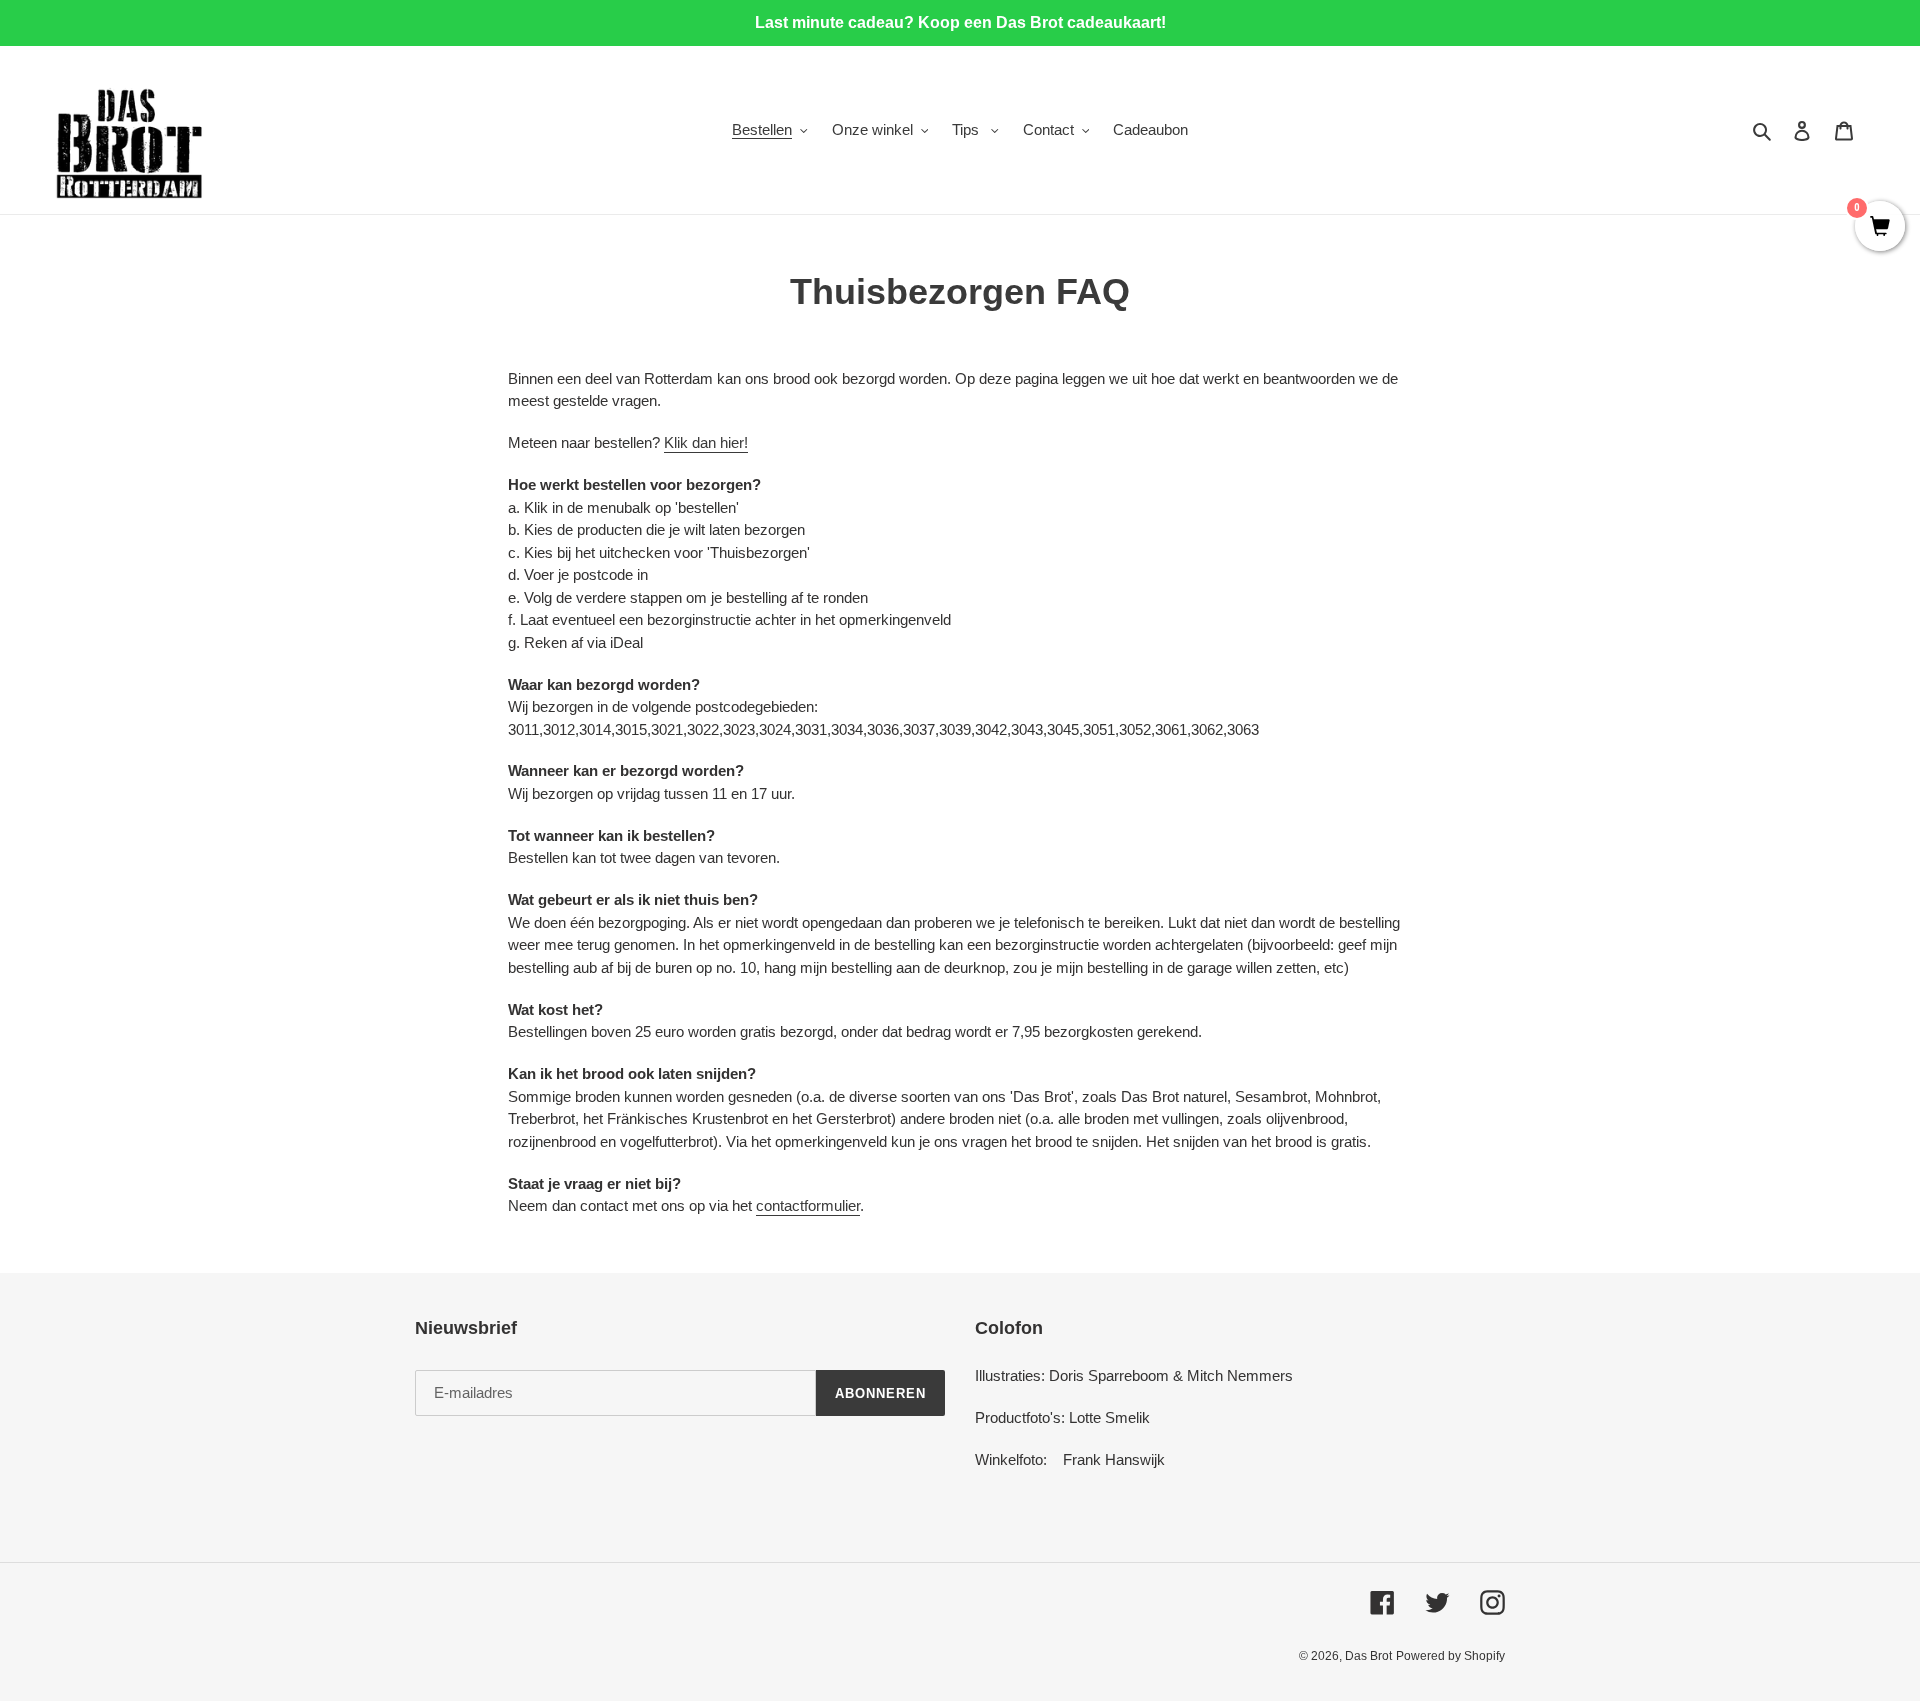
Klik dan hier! (706, 442)
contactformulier (808, 1205)
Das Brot (1368, 1656)
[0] (1880, 228)
